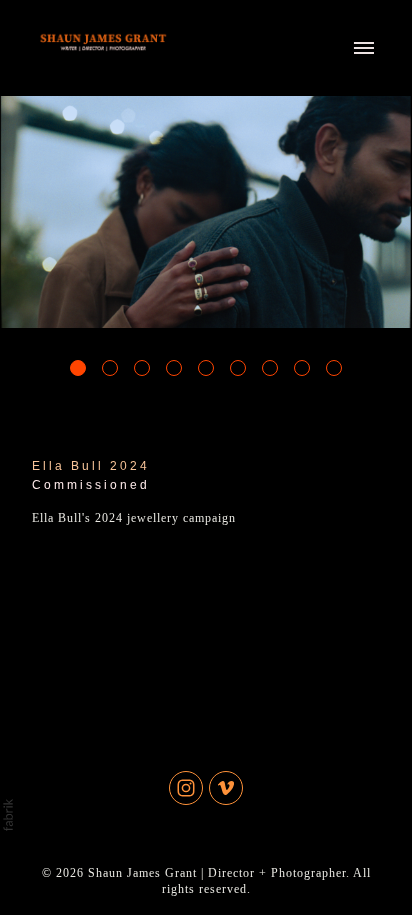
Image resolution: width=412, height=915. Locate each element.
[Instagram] (186, 788)
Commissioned (91, 485)
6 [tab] (238, 368)
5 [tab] (206, 368)
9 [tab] (334, 368)
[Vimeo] (226, 788)
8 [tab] (302, 368)
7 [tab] (270, 368)
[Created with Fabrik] (8, 815)
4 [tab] (174, 368)
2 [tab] (110, 368)
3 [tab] (142, 368)
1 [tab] (78, 368)
